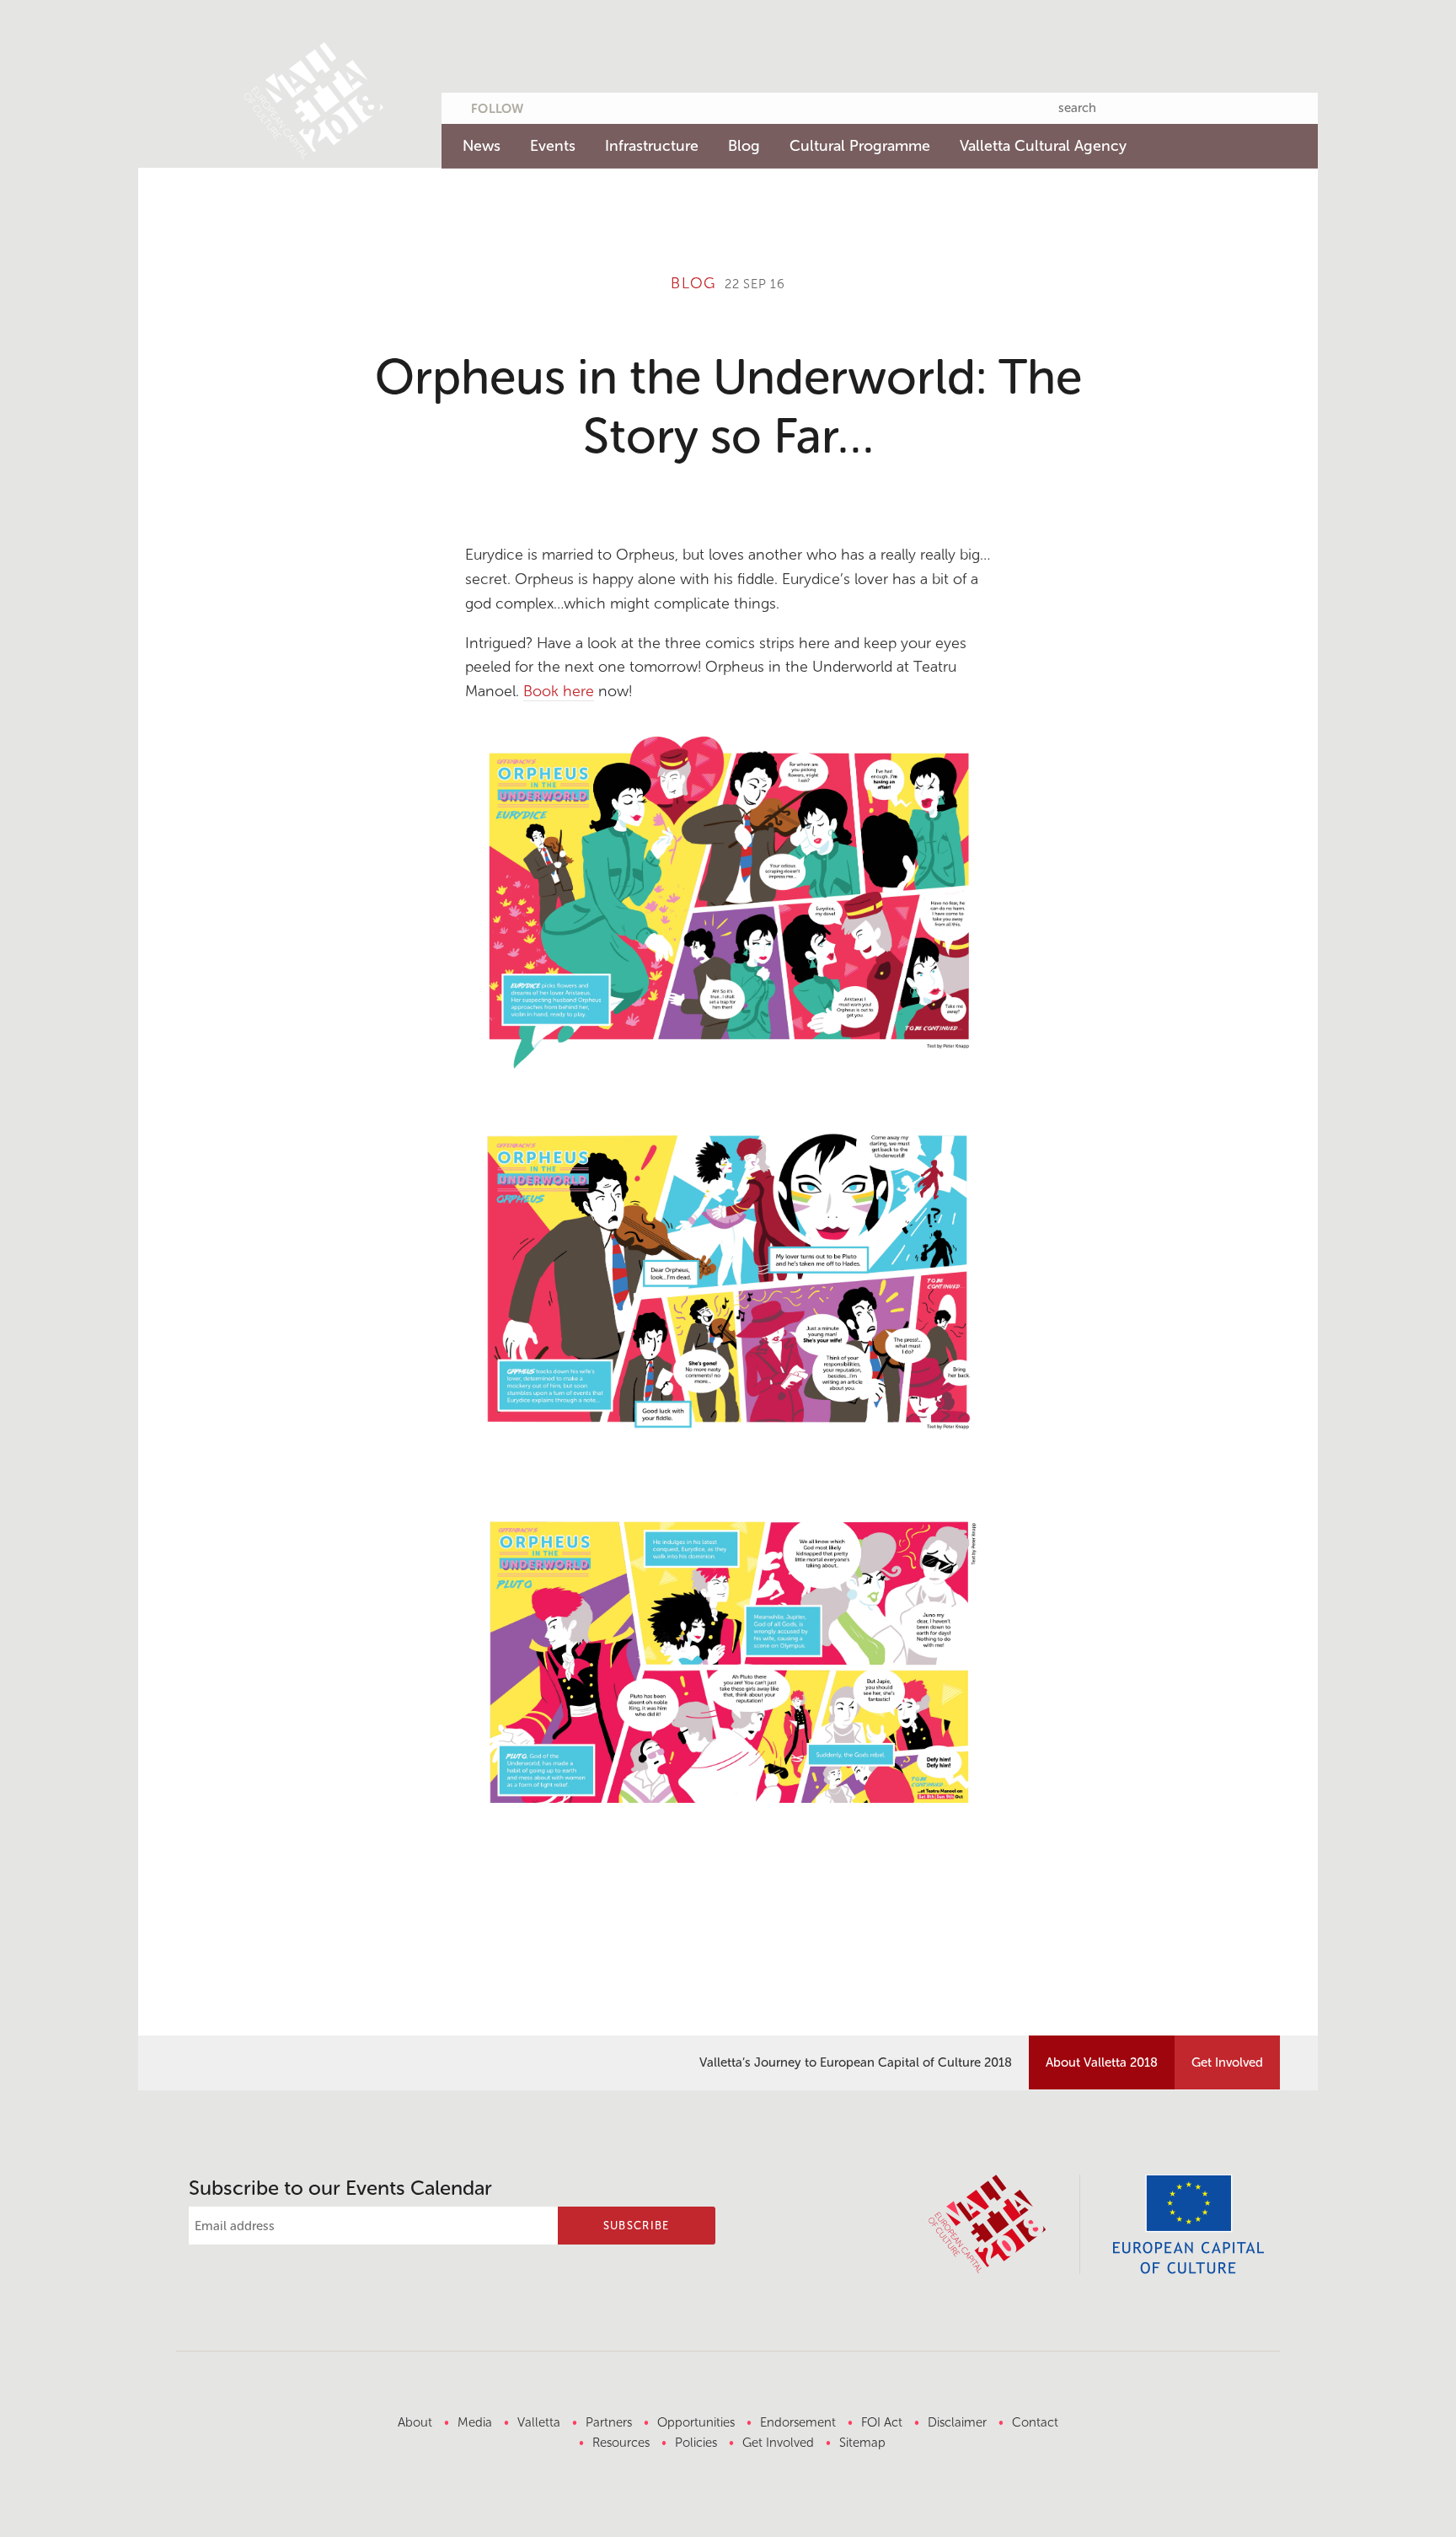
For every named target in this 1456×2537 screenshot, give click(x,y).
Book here (559, 691)
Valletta (539, 2422)
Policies (696, 2443)
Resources (621, 2443)
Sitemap (862, 2443)
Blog (744, 146)
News (482, 146)
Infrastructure (652, 146)
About (415, 2422)
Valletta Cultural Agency (1043, 146)
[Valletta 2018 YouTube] (617, 105)
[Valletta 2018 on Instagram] (650, 105)
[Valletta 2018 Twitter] (551, 105)
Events (553, 146)
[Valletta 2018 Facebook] (584, 105)
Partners (609, 2422)
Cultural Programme (860, 146)
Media (475, 2422)
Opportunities (696, 2422)
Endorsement (798, 2422)
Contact (1035, 2422)
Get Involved (1227, 2062)
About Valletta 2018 (1102, 2062)
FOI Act (882, 2422)
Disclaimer (957, 2422)
